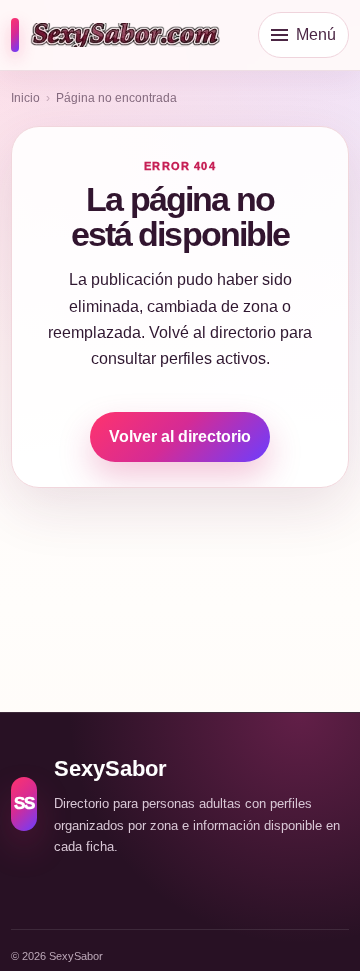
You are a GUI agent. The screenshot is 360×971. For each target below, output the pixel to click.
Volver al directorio (180, 436)
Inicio (25, 98)
